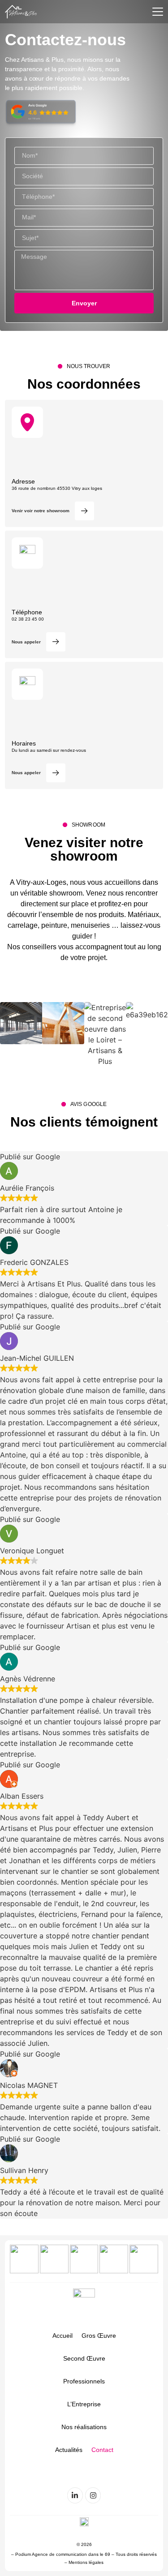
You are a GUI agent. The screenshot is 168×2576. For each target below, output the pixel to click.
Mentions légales (86, 2562)
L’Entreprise (84, 2404)
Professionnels (84, 2381)
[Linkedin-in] (75, 2495)
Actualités (69, 2450)
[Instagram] (93, 2495)
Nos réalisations (84, 2427)
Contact (102, 2450)
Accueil (62, 2336)
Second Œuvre (84, 2358)
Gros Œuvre (99, 2336)
